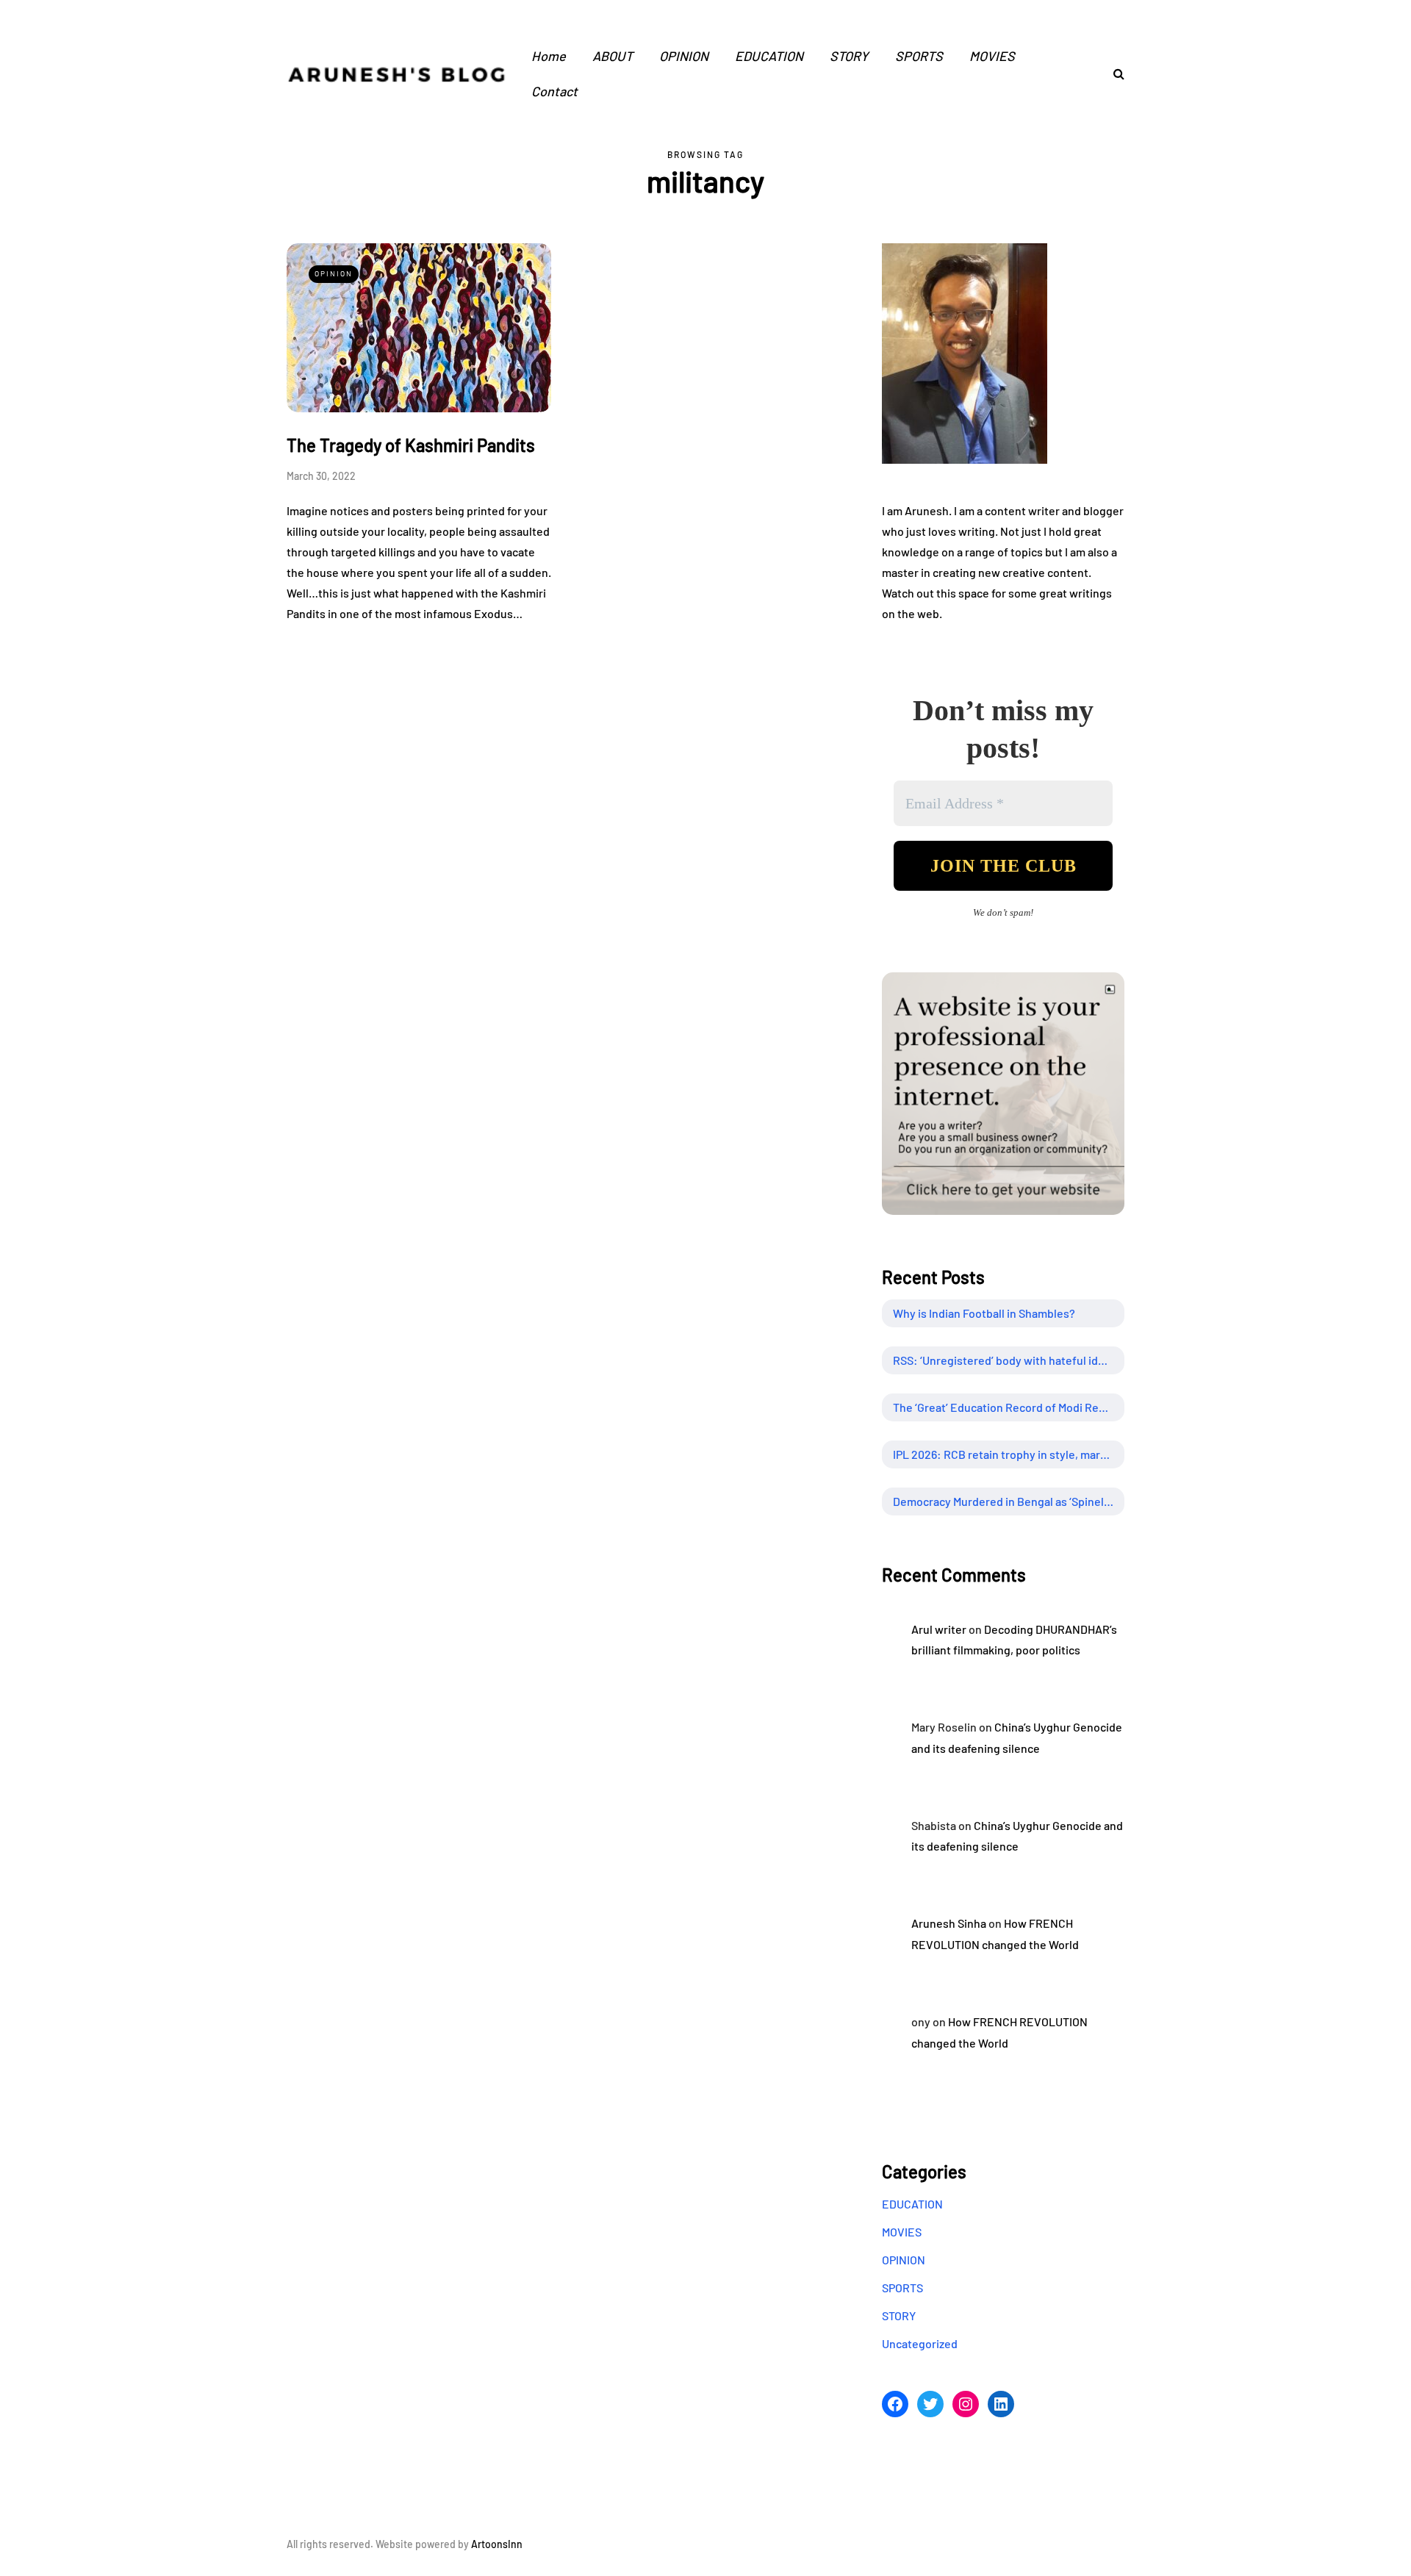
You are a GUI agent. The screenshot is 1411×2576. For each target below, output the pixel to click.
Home (549, 56)
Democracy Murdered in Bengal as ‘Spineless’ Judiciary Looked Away (1009, 1501)
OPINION (684, 56)
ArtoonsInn (497, 2544)
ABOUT (613, 56)
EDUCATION (769, 56)
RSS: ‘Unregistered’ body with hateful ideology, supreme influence (1009, 1360)
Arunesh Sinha (949, 1923)
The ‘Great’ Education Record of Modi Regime (1009, 1407)
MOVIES (992, 56)
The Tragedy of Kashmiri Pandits (411, 445)
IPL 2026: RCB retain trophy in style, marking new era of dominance (1009, 1454)
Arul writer (939, 1629)
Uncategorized (920, 2343)
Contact (554, 91)
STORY (849, 56)
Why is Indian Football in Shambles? (984, 1313)
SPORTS (919, 56)
